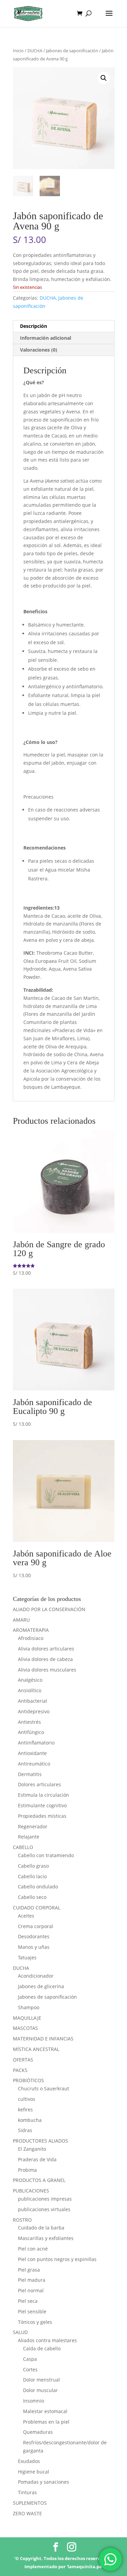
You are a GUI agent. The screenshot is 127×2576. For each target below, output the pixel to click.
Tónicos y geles (35, 2322)
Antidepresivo (34, 1711)
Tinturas (27, 2492)
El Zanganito (32, 2149)
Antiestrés (29, 1722)
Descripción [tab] (34, 326)
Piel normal (31, 2290)
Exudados (29, 2461)
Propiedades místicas (42, 1816)
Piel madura (32, 2280)
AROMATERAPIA (31, 1630)
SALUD (20, 2332)
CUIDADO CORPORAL (37, 1908)
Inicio (18, 51)
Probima (27, 2170)
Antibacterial (33, 1701)
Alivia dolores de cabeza (45, 1659)
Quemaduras (38, 2432)
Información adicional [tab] (46, 338)
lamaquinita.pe (85, 2566)
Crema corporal (36, 1926)
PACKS (20, 2070)
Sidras (25, 2130)
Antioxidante (32, 1753)
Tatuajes (27, 1957)
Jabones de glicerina (41, 1986)
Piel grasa (29, 2270)
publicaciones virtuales (44, 2209)
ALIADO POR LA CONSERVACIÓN (49, 1609)
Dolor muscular (40, 2390)
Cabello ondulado (38, 1887)
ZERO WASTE (27, 2513)
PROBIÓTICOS (28, 2080)
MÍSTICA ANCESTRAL (36, 2049)
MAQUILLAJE (27, 2018)
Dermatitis (30, 1774)
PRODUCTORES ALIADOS (40, 2141)
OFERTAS (23, 2060)
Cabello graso (33, 1866)
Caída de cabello (42, 2348)
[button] (104, 78)
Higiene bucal (34, 2472)
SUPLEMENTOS (30, 2503)
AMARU (21, 1620)
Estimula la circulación (44, 1795)
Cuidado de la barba (41, 2228)
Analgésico (30, 1680)
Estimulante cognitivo (42, 1805)
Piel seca (28, 2301)
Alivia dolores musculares (47, 1670)
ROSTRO (22, 2220)
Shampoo (29, 2007)
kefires (25, 2110)
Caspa (30, 2359)
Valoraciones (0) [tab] (39, 350)
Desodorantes (34, 1936)
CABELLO (23, 1847)
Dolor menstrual (41, 2380)
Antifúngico (31, 1732)
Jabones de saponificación (72, 51)
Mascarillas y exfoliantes (46, 2238)
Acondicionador (36, 1976)
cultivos (27, 2099)
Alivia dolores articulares (46, 1649)
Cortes (30, 2369)
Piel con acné (33, 2249)
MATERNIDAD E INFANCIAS (43, 2039)
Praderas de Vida (37, 2159)
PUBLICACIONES (31, 2191)
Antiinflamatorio (36, 1743)
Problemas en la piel (46, 2422)
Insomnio (34, 2401)
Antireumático (34, 1764)
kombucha (30, 2120)
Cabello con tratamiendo (46, 1855)
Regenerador (33, 1826)
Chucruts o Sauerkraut (44, 2088)
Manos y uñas (34, 1947)
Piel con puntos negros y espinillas (57, 2259)
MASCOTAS (25, 2028)
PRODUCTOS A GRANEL (39, 2180)
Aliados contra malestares (47, 2340)
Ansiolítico (30, 1690)
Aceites (26, 1916)
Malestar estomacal (45, 2411)
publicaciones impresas (45, 2199)
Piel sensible (32, 2311)
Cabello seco (32, 1897)
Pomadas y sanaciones (44, 2482)
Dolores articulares (39, 1784)
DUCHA (35, 51)
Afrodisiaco (31, 1638)
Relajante (29, 1837)
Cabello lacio (32, 1876)
